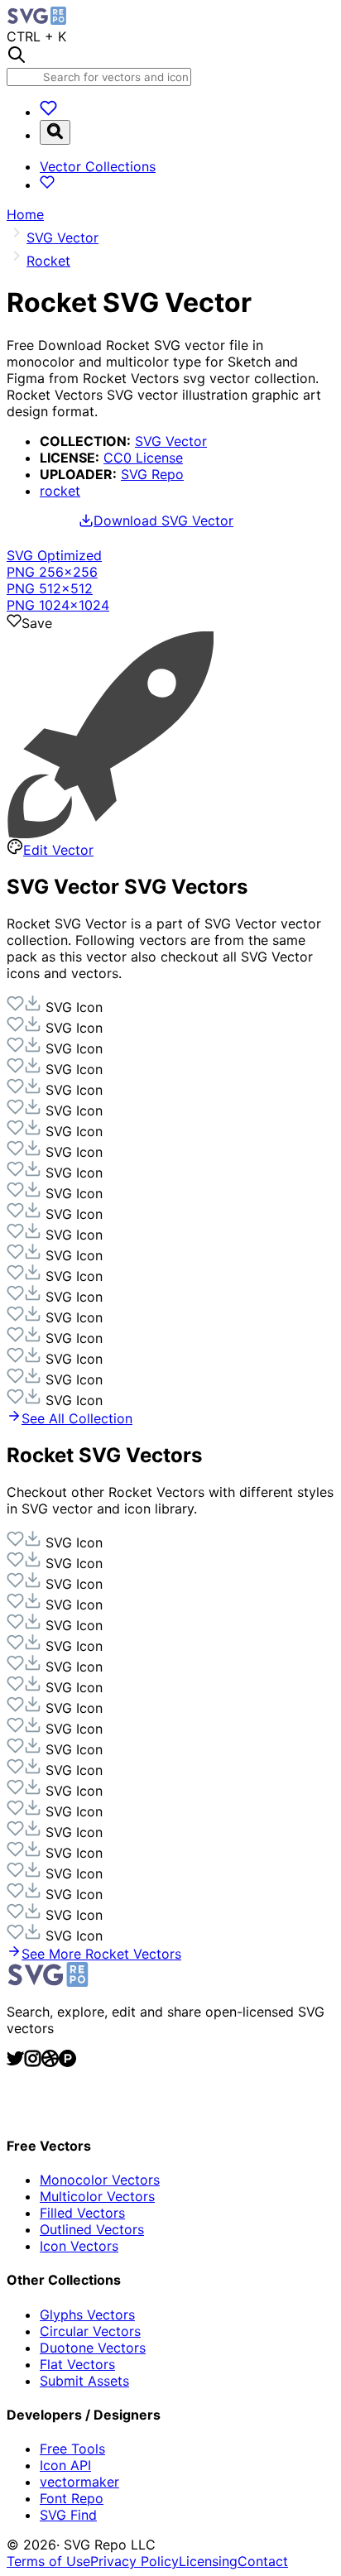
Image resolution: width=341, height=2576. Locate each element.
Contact (263, 2561)
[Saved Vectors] (48, 112)
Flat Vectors (77, 2364)
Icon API (65, 2465)
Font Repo (72, 2498)
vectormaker (79, 2482)
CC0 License (143, 458)
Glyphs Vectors (87, 2315)
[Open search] (55, 132)
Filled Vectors (82, 2213)
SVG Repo (152, 474)
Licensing (208, 2561)
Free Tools (72, 2449)
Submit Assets (84, 2381)
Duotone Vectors (93, 2348)
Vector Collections (98, 166)
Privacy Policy (134, 2561)
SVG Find (68, 2515)
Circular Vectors (90, 2331)
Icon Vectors (79, 2246)
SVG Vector (171, 441)
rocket (60, 491)
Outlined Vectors (92, 2229)
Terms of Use (48, 2561)
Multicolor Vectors (97, 2196)
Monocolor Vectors (100, 2180)
